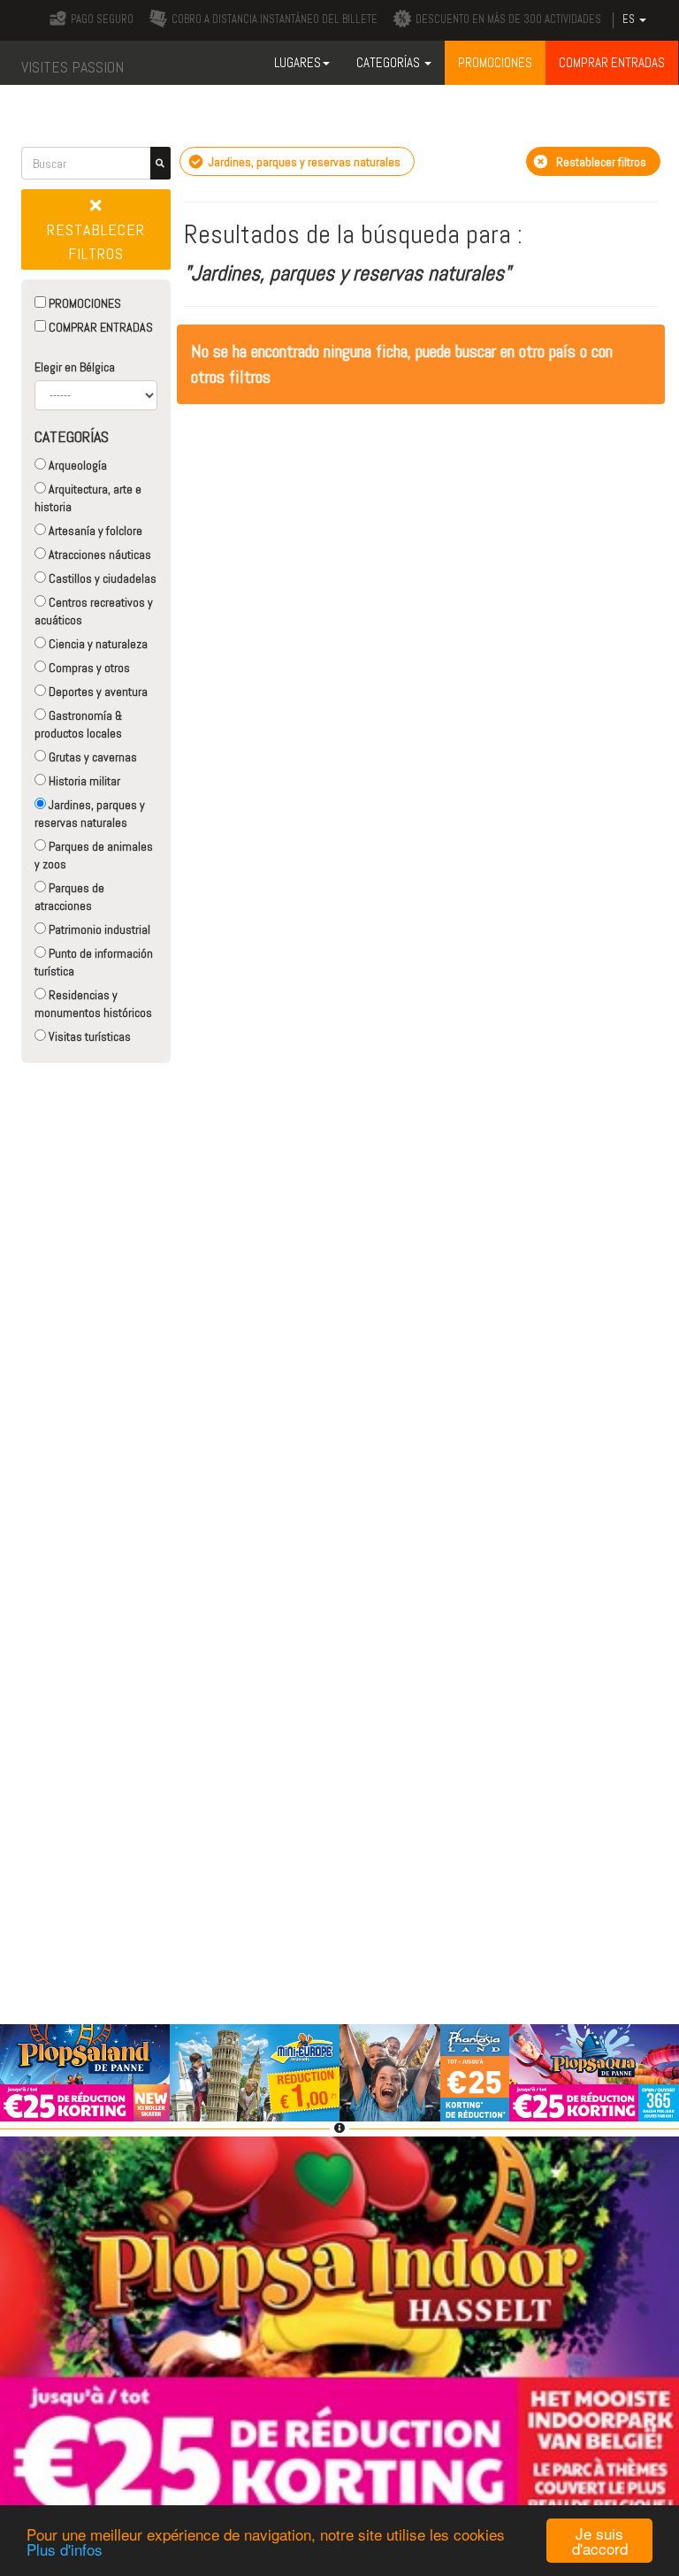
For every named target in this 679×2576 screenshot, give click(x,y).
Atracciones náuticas (99, 554)
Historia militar (83, 781)
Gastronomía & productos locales (78, 724)
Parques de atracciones (69, 897)
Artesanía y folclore (94, 531)
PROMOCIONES (84, 303)
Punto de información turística (94, 962)
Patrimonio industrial (98, 929)
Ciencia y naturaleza (97, 644)
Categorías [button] (389, 62)
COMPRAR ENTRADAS (99, 327)
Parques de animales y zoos (94, 855)
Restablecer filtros (96, 241)
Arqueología (76, 465)
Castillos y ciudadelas (101, 578)
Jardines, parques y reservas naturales (90, 814)
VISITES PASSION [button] (72, 67)
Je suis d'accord (600, 2541)
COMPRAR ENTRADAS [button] (612, 62)
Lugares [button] (298, 62)
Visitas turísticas (88, 1036)
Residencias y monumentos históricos (93, 1004)
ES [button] (630, 19)
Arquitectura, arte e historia (88, 498)
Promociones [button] (495, 62)
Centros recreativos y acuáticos (94, 611)
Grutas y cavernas (92, 757)
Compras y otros (88, 668)
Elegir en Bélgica (75, 367)
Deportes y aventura (97, 692)
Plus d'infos (65, 2549)
